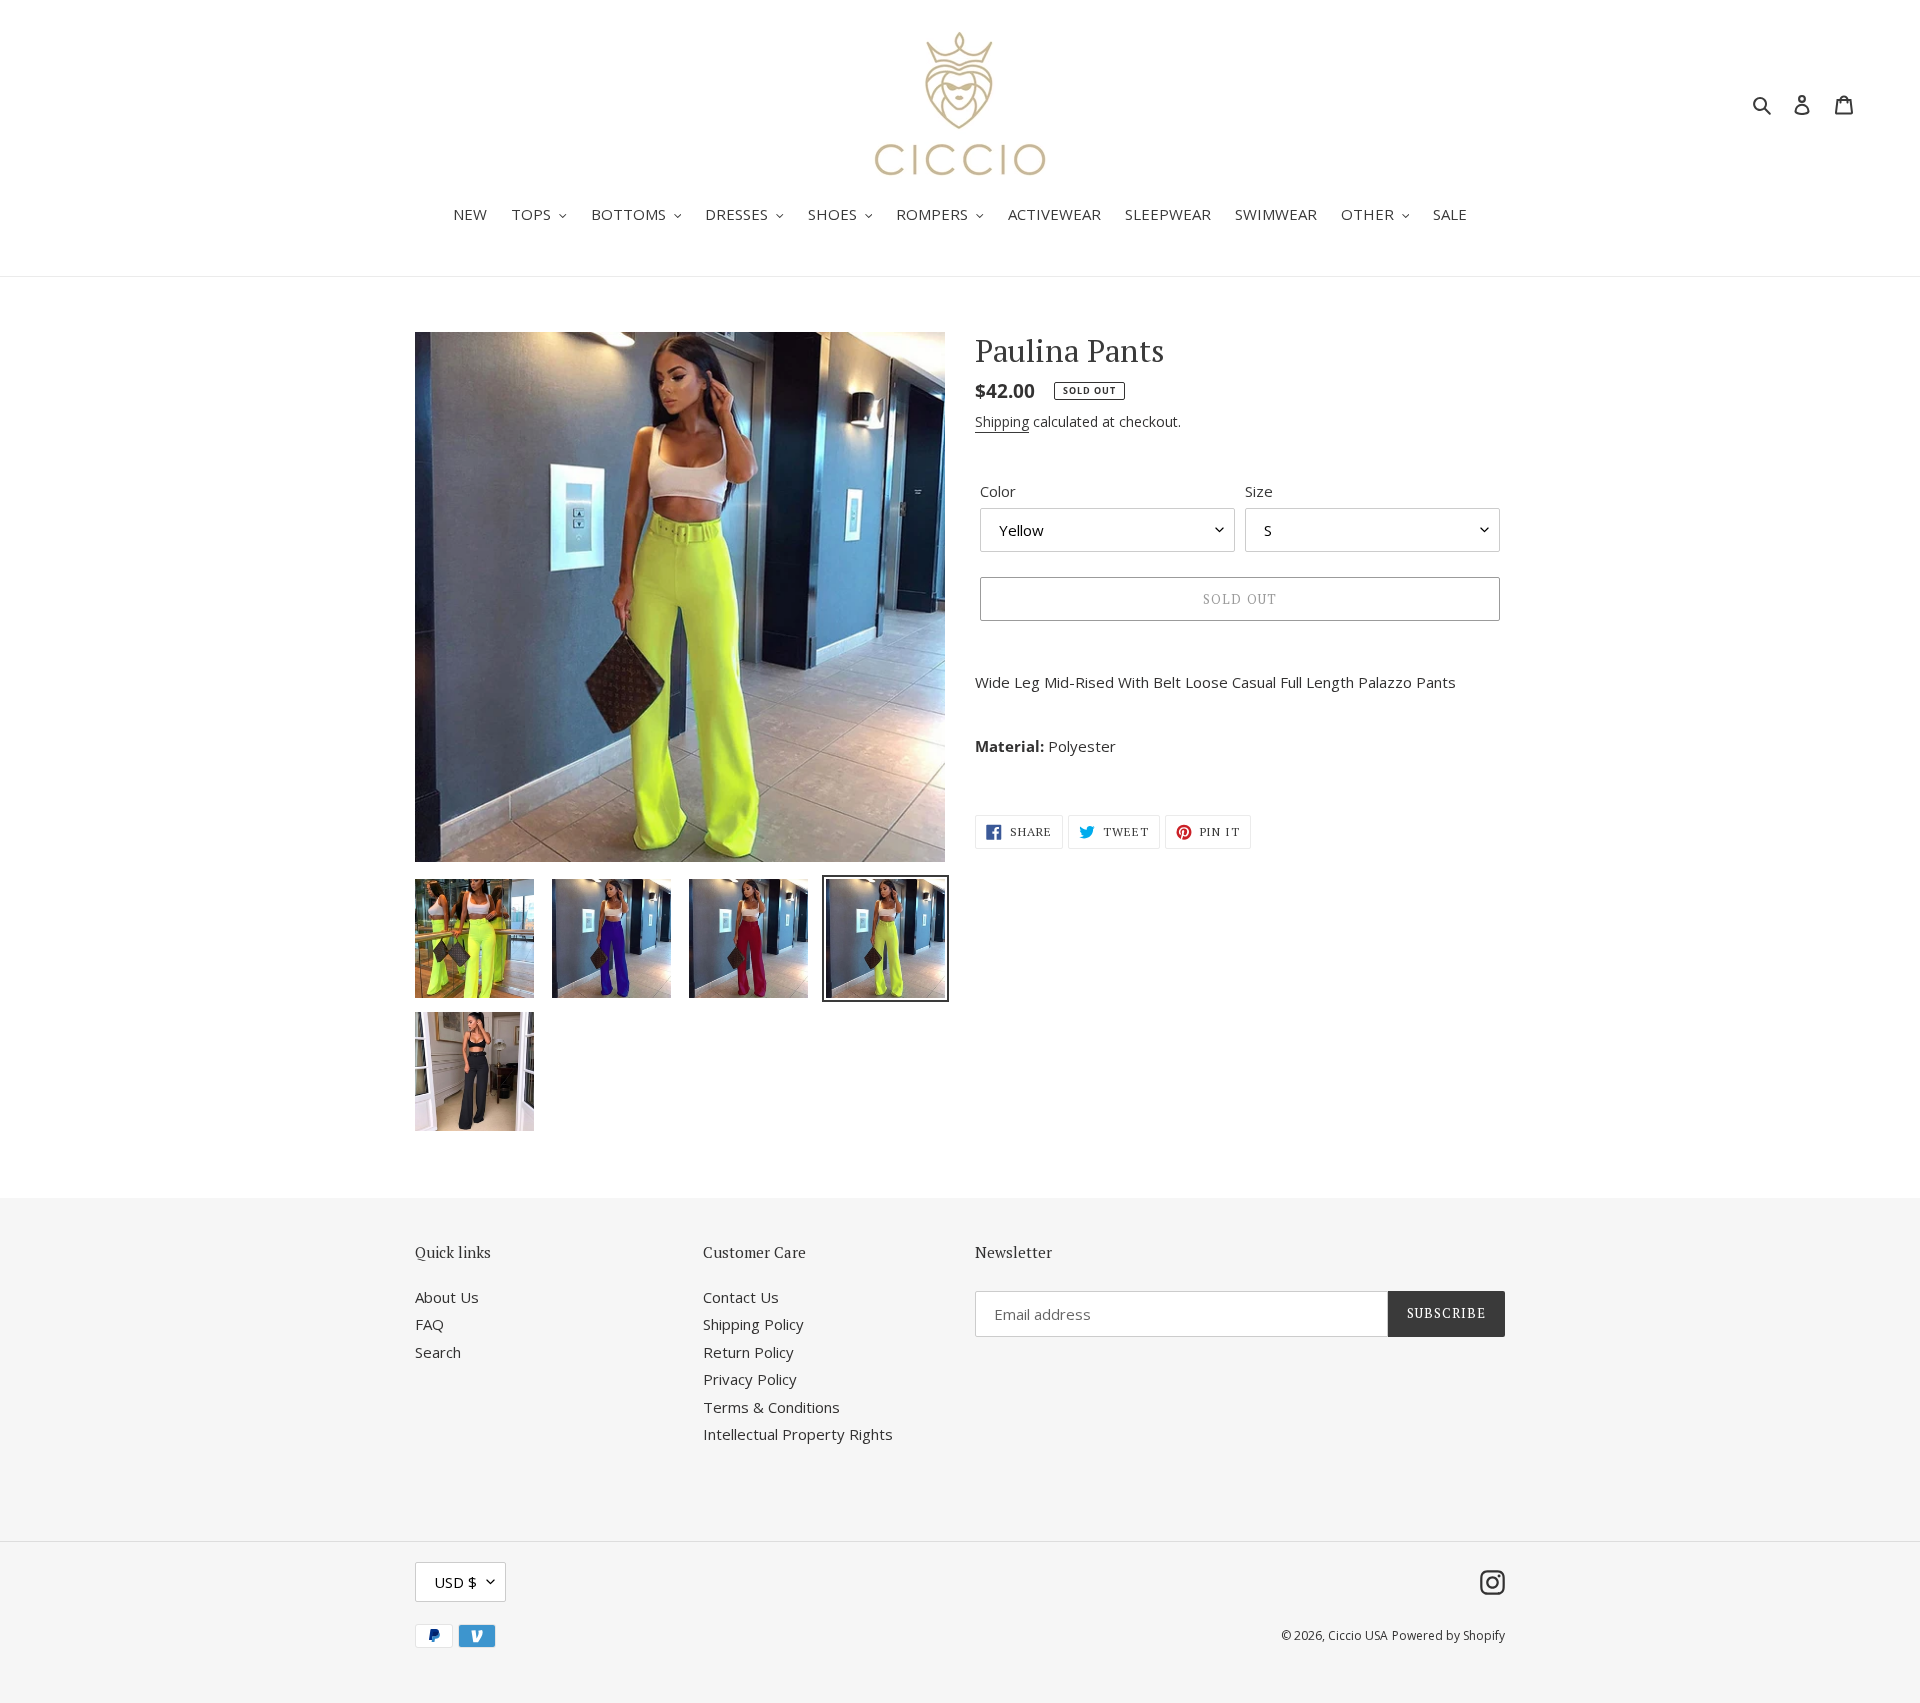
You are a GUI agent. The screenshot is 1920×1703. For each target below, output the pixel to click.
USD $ (455, 1582)
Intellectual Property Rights (798, 1434)
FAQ (429, 1324)
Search (438, 1352)
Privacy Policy (750, 1379)
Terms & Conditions (771, 1407)
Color (998, 491)
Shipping (1002, 421)
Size (1259, 491)
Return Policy (748, 1352)
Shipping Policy (753, 1324)
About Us (447, 1297)
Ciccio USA (1358, 1635)
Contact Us (741, 1297)
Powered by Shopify (1448, 1635)
